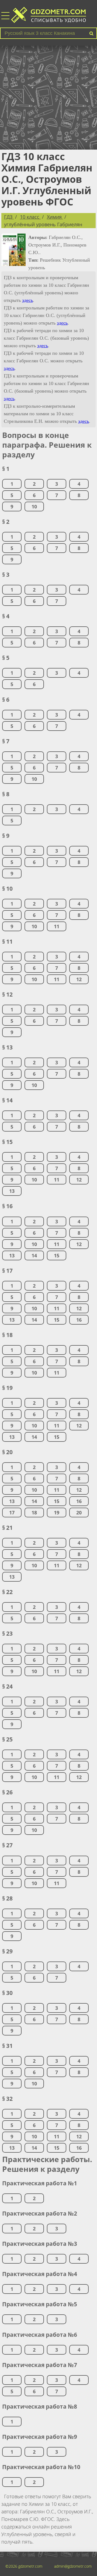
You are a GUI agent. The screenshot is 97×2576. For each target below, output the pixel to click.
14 (34, 1255)
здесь (27, 300)
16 (79, 1320)
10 (34, 507)
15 (57, 1255)
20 (79, 1512)
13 (12, 1191)
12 (79, 979)
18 (34, 1512)
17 (12, 1512)
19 (57, 1512)
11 (57, 926)
